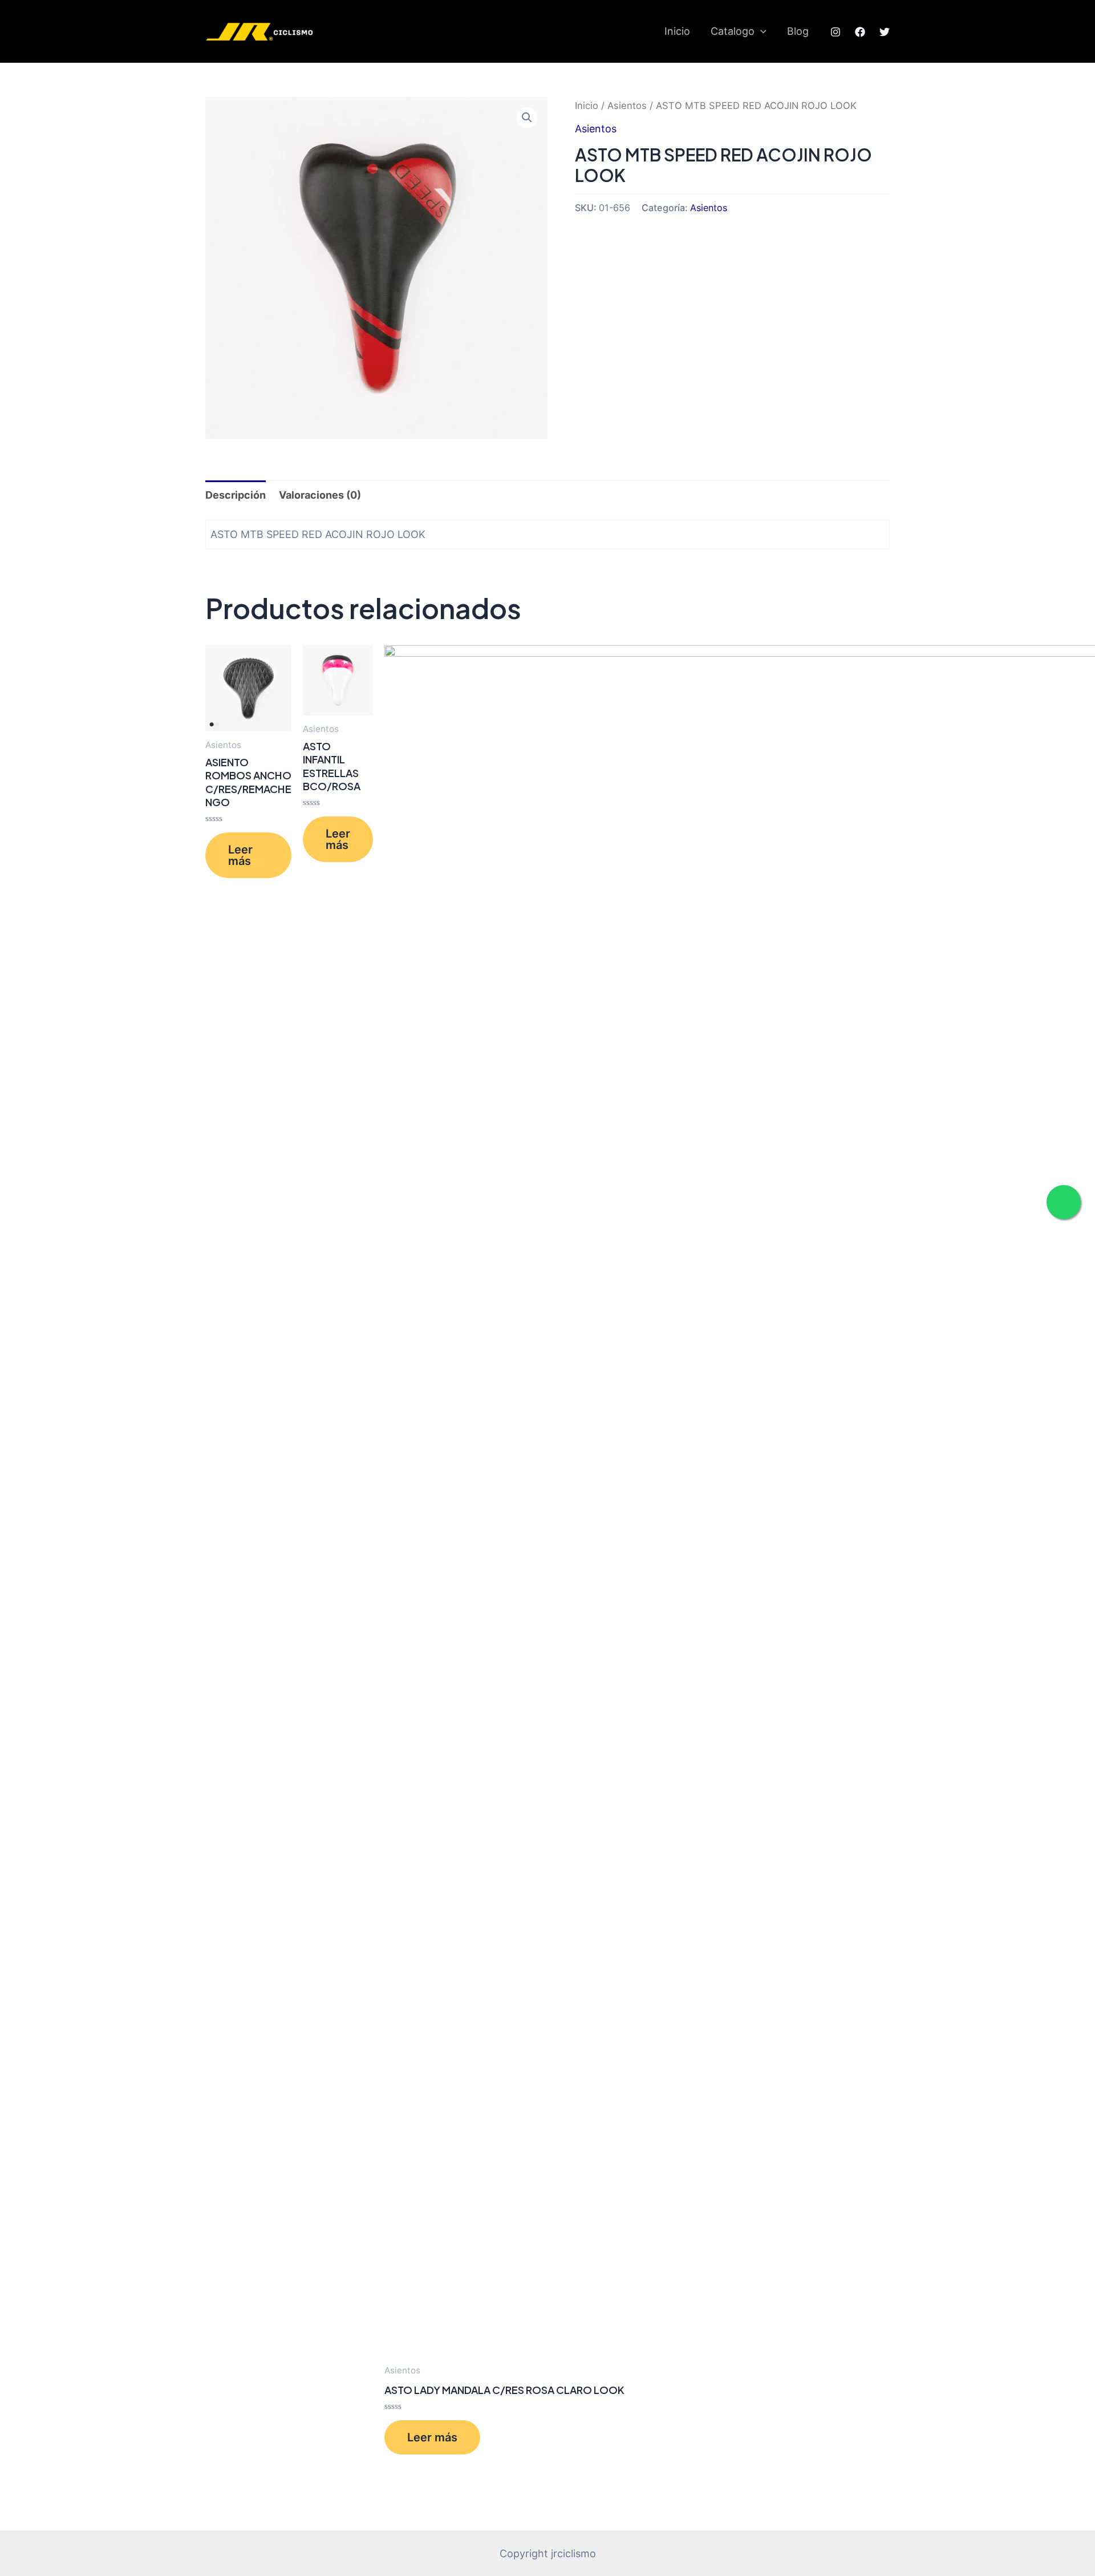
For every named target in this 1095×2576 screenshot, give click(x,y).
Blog (798, 31)
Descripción (236, 495)
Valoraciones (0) (320, 495)
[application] (761, 31)
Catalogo (733, 31)
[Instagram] (836, 32)
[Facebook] (860, 32)
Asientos (627, 106)
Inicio (677, 31)
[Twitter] (885, 32)
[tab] (236, 495)
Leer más (240, 855)
